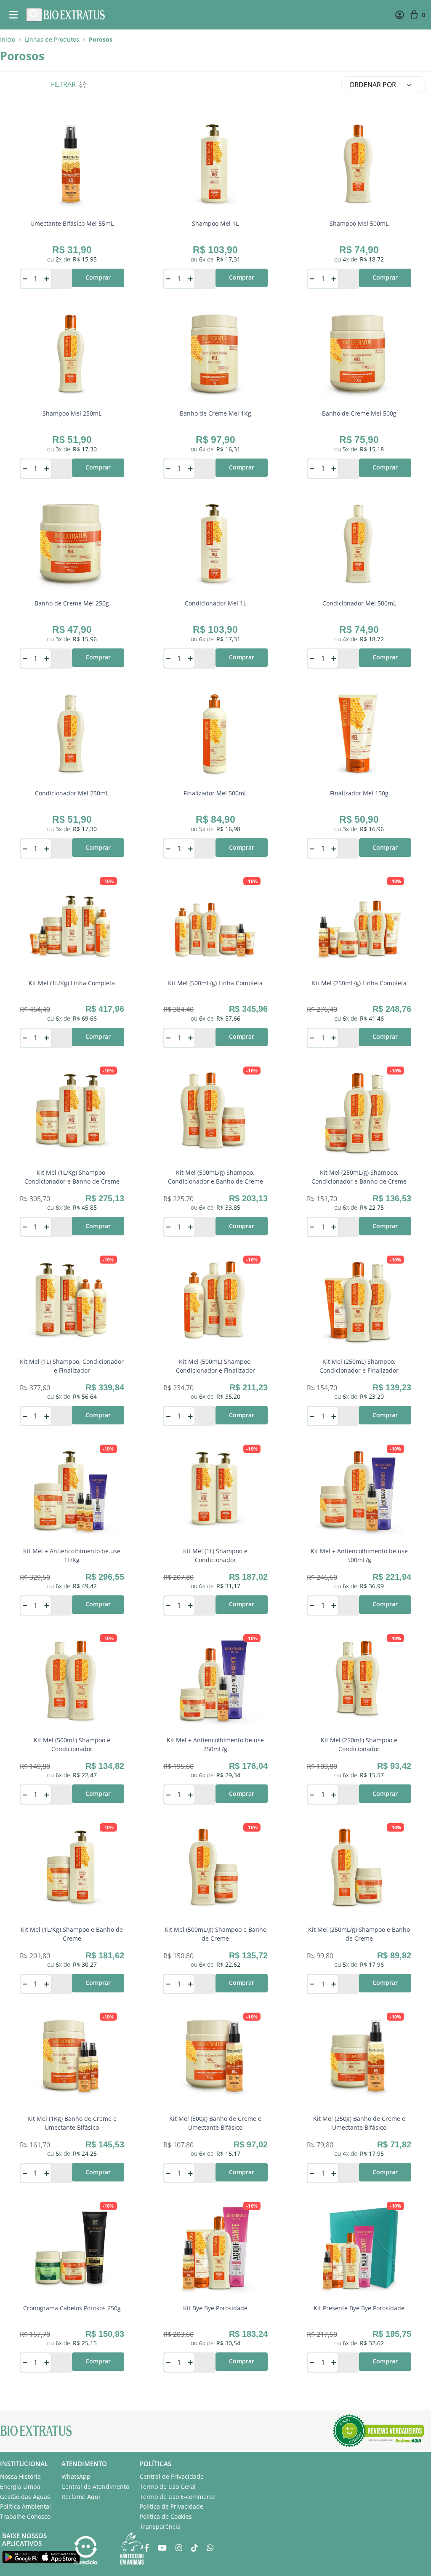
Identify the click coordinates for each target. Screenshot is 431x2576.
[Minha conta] (400, 15)
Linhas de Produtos (52, 40)
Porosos (101, 40)
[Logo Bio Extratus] (74, 15)
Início (8, 39)
